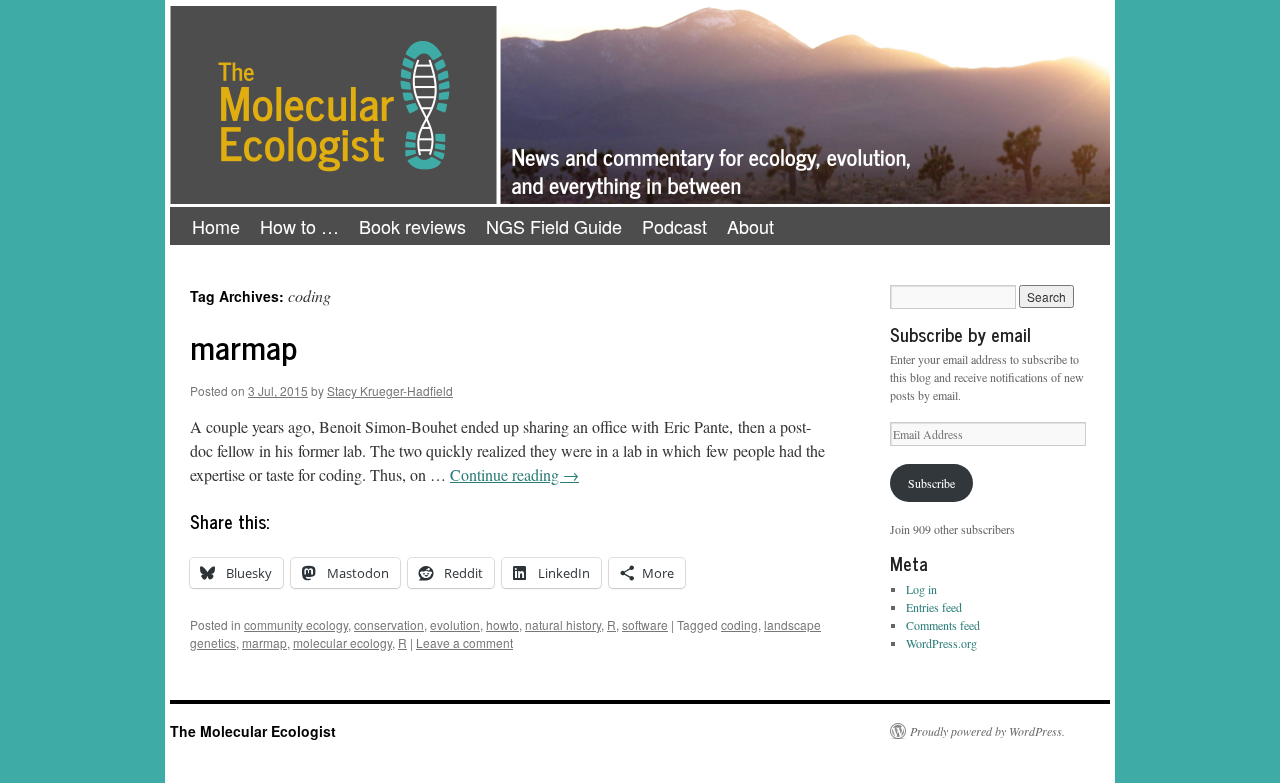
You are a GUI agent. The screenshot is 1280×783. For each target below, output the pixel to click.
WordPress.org (941, 643)
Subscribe (931, 483)
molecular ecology (342, 642)
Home (216, 226)
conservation (389, 624)
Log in (921, 589)
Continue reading (514, 474)
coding (739, 624)
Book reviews (412, 226)
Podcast (674, 226)
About (750, 226)
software (645, 624)
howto (502, 624)
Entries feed (934, 607)
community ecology (296, 624)
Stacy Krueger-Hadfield (390, 390)
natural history (563, 624)
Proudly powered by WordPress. (987, 731)
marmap (243, 346)
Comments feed (943, 625)
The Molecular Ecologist (253, 731)
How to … (299, 226)
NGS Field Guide (554, 226)
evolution (455, 624)
